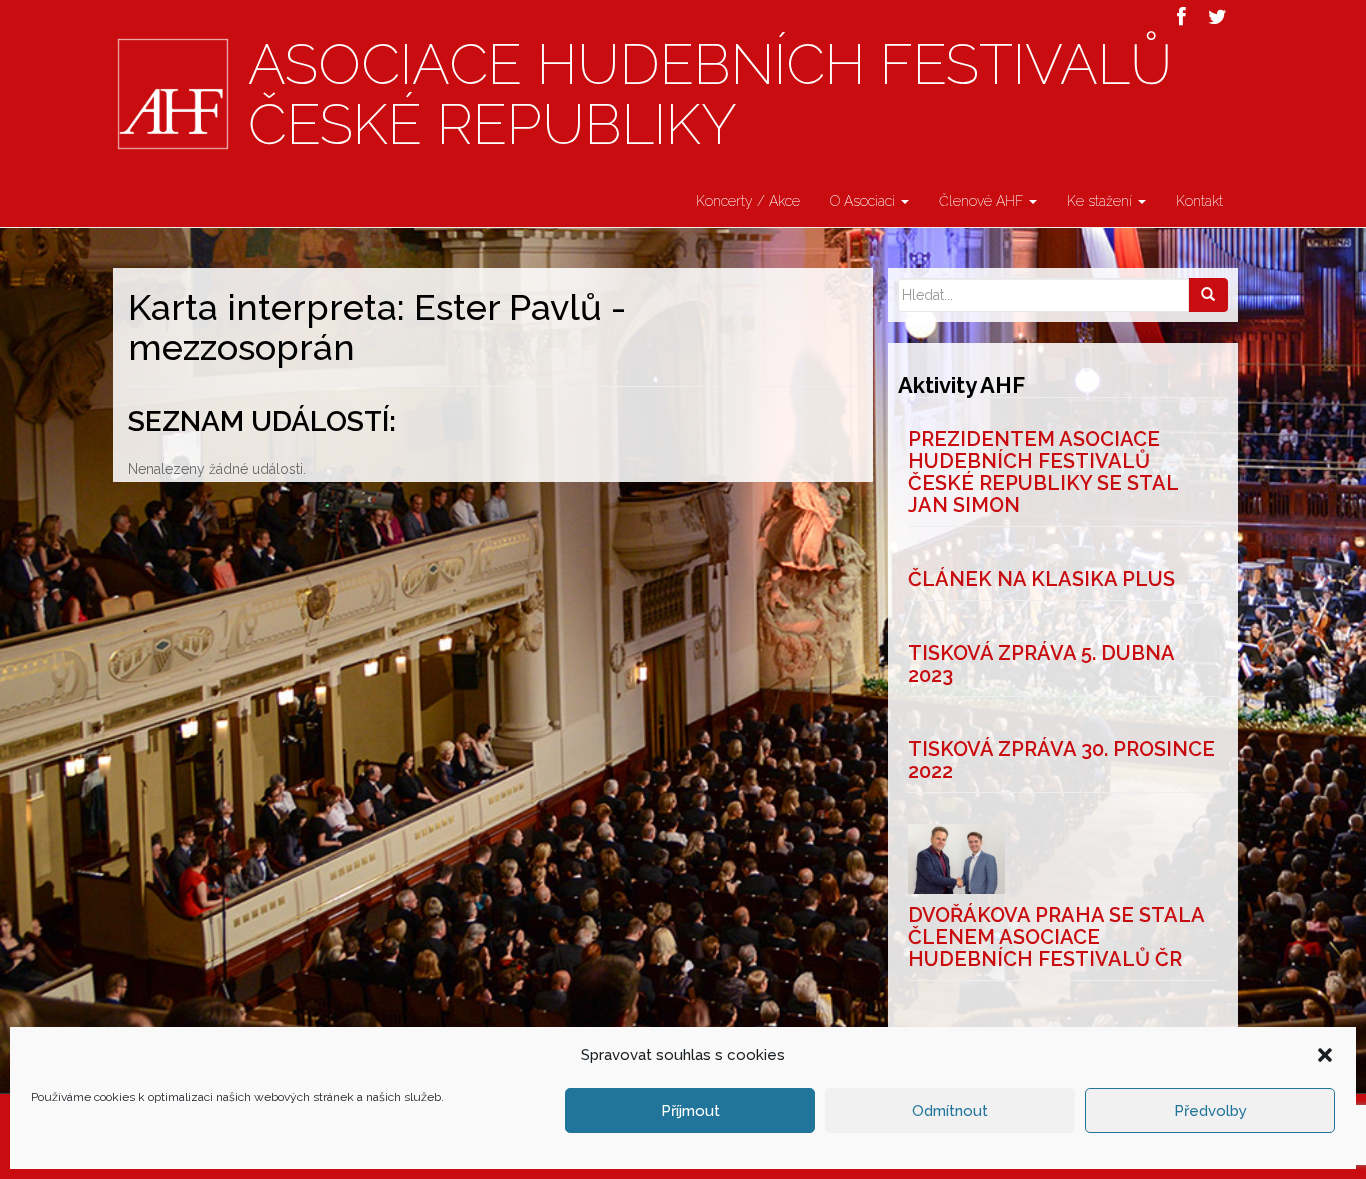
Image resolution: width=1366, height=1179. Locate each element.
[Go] (1208, 295)
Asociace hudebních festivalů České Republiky (710, 95)
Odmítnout (950, 1111)
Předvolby (1210, 1111)
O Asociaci (864, 201)
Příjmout (690, 1111)
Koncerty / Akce (748, 201)
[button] (1325, 1055)
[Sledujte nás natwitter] (1217, 17)
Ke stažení (1101, 201)
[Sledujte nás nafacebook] (1181, 17)
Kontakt (1199, 201)
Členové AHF (983, 201)
